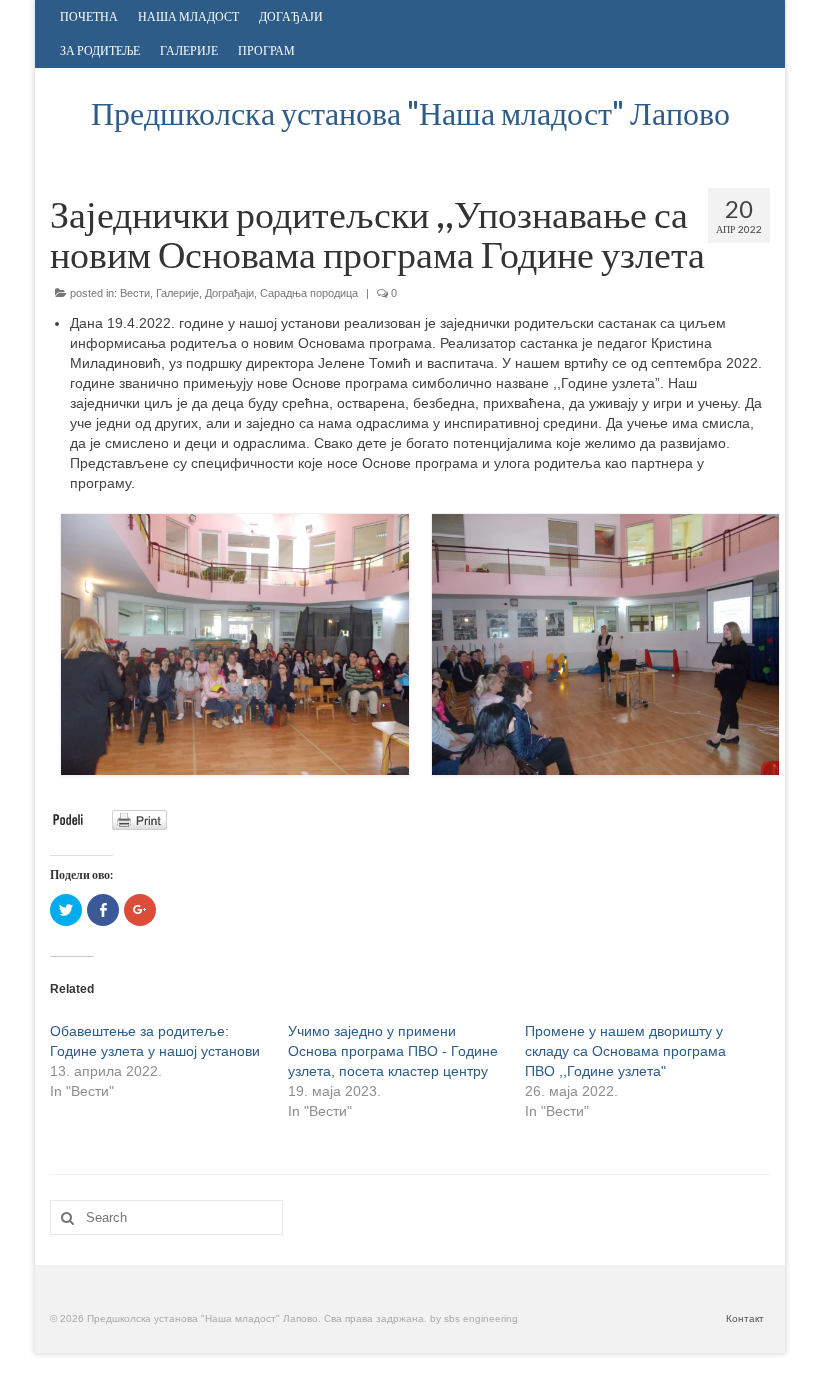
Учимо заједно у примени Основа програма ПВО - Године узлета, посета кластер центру (393, 1051)
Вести (135, 293)
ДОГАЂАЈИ (291, 16)
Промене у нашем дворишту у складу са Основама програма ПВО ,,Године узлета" (625, 1051)
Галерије (177, 293)
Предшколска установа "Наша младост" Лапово (410, 112)
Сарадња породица (309, 293)
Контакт (745, 1318)
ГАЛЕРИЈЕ (189, 50)
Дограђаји (229, 293)
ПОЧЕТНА (89, 16)
